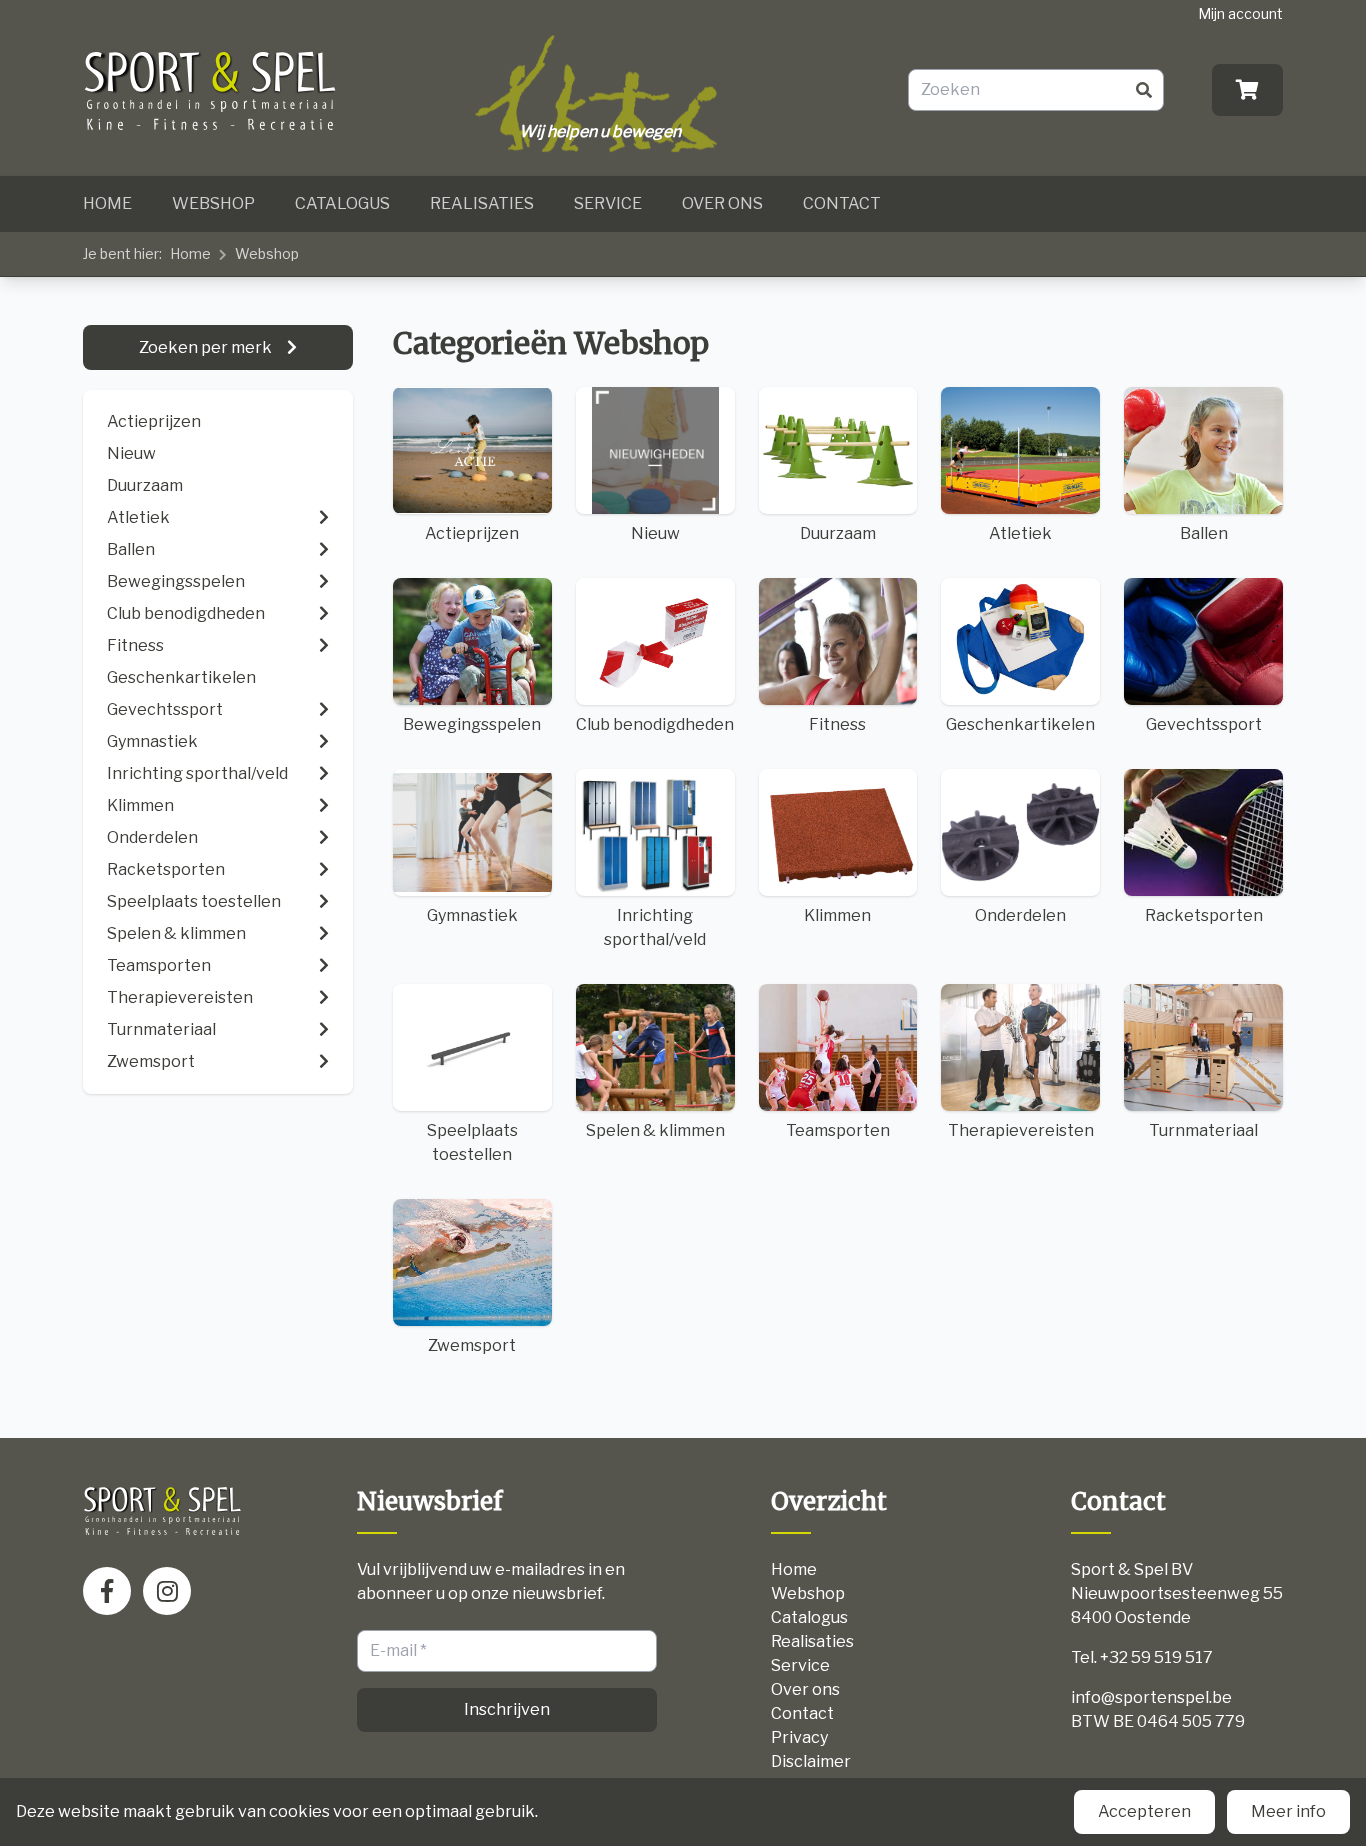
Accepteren (1144, 1811)
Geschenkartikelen (1020, 724)
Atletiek (1020, 533)
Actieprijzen (154, 421)
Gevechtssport (1204, 724)
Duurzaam (145, 485)
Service (608, 203)
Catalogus (342, 203)
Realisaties (482, 203)
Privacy (799, 1737)
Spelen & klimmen (655, 1130)
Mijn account (1240, 13)
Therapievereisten (1021, 1130)
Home (107, 203)
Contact (842, 203)
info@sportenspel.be (1151, 1697)
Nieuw (131, 453)
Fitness (837, 724)
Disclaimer (811, 1761)
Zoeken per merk (207, 347)
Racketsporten (1204, 915)
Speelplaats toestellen (472, 1142)
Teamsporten (838, 1130)
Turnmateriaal (1203, 1130)
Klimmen (837, 915)
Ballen (1204, 533)
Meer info (1288, 1811)
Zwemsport (472, 1345)
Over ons (722, 203)
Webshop (213, 203)
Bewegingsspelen (472, 724)
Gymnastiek (472, 915)
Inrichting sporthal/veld (655, 927)
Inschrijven (507, 1709)
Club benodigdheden (655, 724)
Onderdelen (1020, 915)
